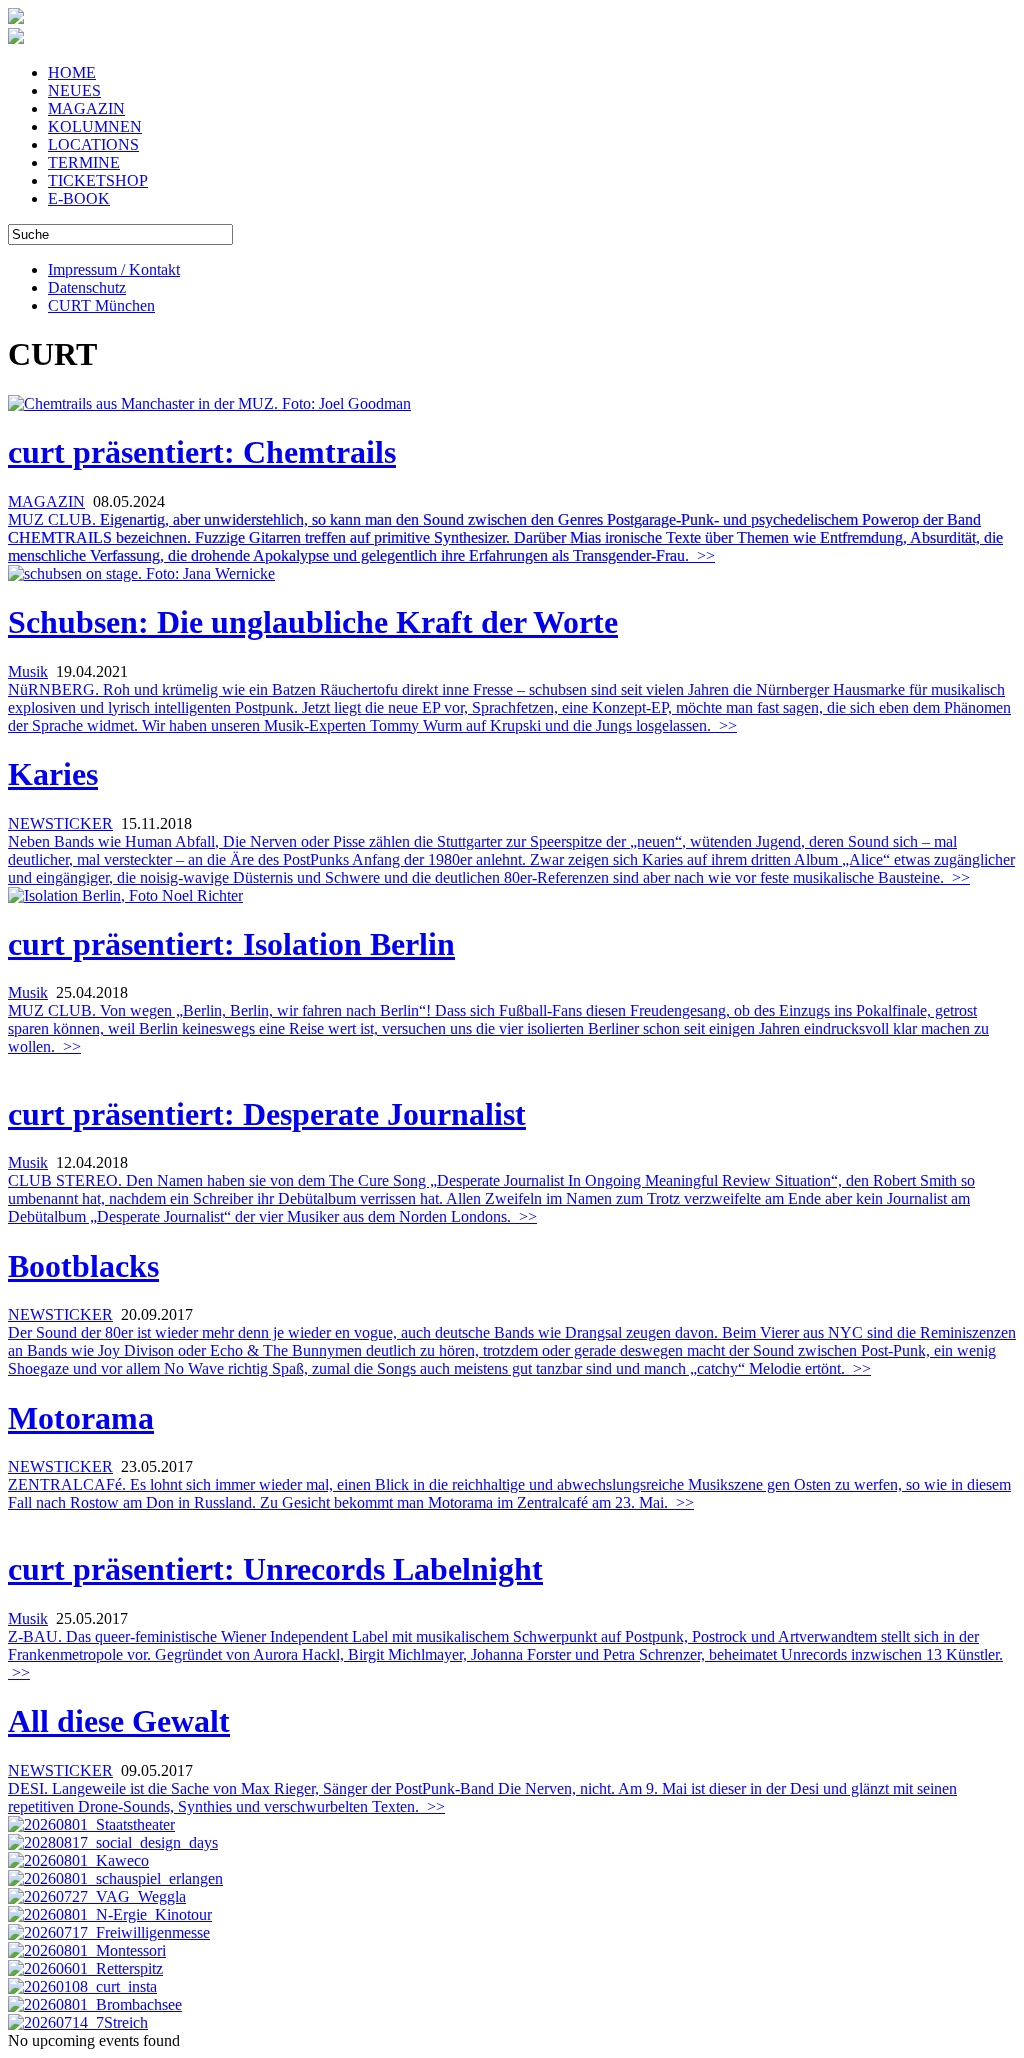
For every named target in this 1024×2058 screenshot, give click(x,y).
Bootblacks (83, 1266)
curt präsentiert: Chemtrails (202, 452)
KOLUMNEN (95, 126)
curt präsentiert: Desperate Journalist (267, 1114)
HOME (72, 72)
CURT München (101, 305)
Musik (28, 671)
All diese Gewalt (119, 1721)
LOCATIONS (93, 144)
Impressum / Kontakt (114, 269)
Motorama (81, 1418)
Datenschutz (87, 287)
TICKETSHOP (98, 180)
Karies (53, 774)
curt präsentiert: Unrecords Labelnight (275, 1569)
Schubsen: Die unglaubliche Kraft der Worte (313, 622)
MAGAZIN (86, 108)
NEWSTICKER (60, 823)
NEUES (74, 90)
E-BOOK (79, 198)
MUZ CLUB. (505, 537)
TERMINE (84, 162)
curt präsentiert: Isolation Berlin (231, 944)
